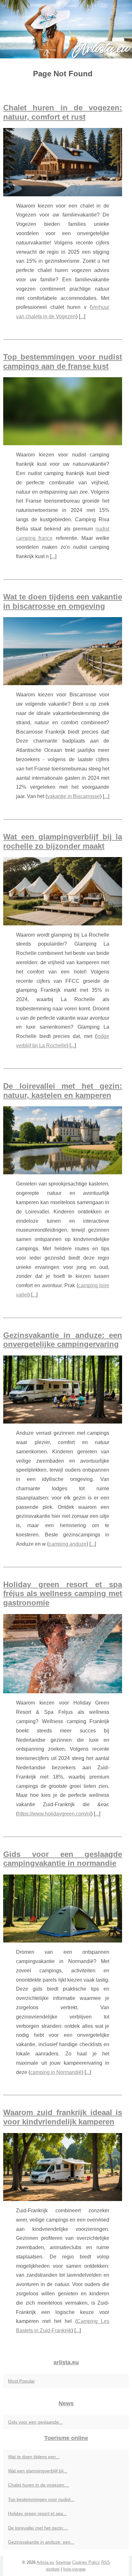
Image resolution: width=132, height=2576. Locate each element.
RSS (106, 2562)
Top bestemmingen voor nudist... (41, 2499)
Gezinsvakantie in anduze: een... (41, 2542)
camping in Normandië (56, 2072)
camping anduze (68, 1544)
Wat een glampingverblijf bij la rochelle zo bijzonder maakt (63, 841)
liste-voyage (74, 2569)
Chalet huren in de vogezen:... (39, 2485)
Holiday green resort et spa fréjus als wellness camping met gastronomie (63, 1594)
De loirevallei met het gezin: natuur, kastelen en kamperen (63, 1091)
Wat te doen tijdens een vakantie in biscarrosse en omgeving (63, 601)
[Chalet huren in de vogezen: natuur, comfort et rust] (63, 162)
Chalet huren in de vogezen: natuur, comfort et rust (63, 112)
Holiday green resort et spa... (37, 2513)
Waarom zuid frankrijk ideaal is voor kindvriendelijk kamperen (63, 2117)
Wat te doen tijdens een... (34, 2457)
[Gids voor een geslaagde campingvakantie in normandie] (63, 1909)
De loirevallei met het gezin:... (38, 2528)
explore (53, 2569)
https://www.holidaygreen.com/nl (54, 1814)
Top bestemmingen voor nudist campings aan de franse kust (63, 361)
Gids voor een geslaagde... (35, 2422)
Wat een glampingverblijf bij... (38, 2471)
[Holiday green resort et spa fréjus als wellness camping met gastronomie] (63, 1654)
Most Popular (21, 2381)
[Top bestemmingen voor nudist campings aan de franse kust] (63, 411)
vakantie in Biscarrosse (74, 796)
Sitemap (63, 2562)
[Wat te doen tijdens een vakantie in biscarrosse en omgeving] (63, 651)
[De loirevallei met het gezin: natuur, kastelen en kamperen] (63, 1140)
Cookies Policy (86, 2562)
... (82, 316)
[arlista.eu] (66, 29)
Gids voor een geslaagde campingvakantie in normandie (63, 1859)
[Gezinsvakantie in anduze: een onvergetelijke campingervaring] (63, 1390)
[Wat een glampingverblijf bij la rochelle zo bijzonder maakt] (63, 891)
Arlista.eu (45, 2562)
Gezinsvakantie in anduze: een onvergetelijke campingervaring (63, 1340)
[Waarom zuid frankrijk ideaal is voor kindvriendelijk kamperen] (63, 2167)
